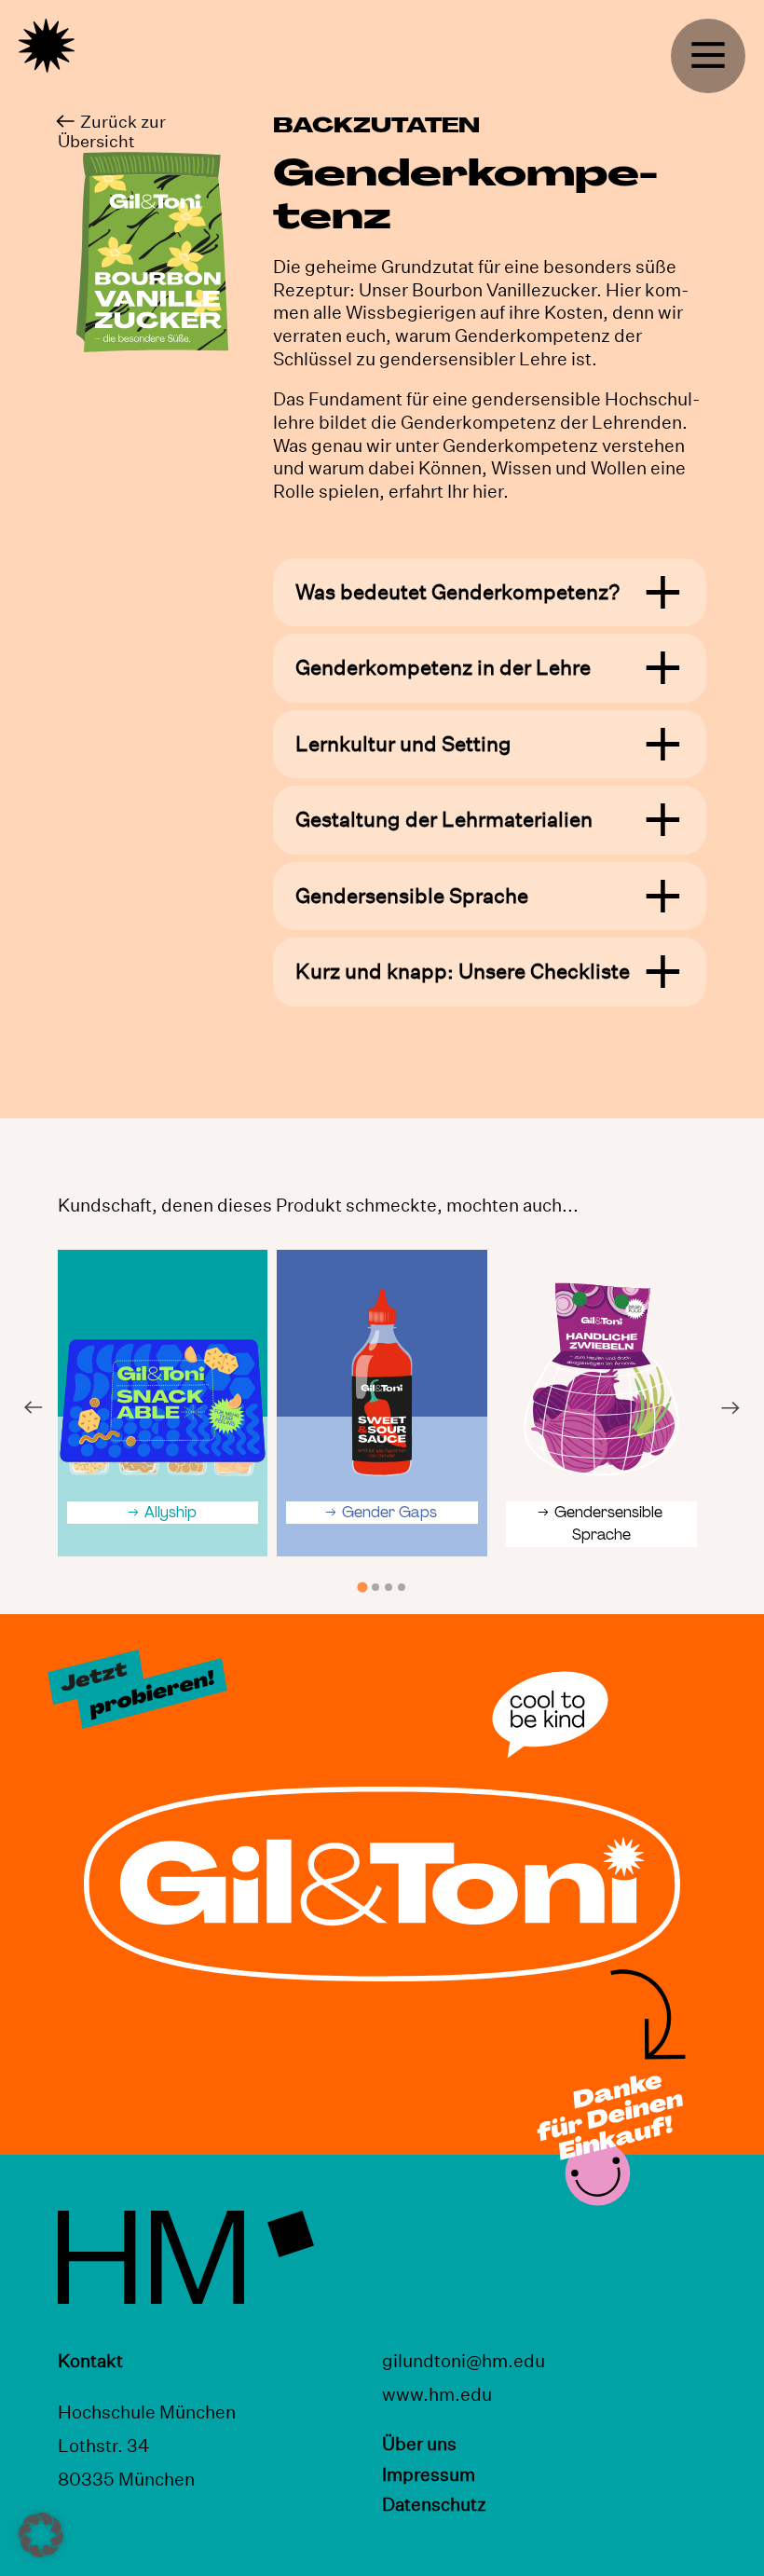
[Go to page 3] (389, 1587)
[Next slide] (731, 1408)
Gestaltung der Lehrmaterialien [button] (444, 820)
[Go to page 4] (402, 1587)
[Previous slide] (33, 1408)
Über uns (419, 2443)
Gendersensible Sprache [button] (412, 896)
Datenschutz (434, 2504)
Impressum (429, 2474)
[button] (41, 2535)
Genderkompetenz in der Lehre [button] (443, 668)
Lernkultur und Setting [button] (403, 744)
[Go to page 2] (375, 1587)
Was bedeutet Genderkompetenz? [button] (457, 592)
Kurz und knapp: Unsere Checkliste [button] (463, 972)
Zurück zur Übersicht (112, 131)
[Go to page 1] (362, 1587)
